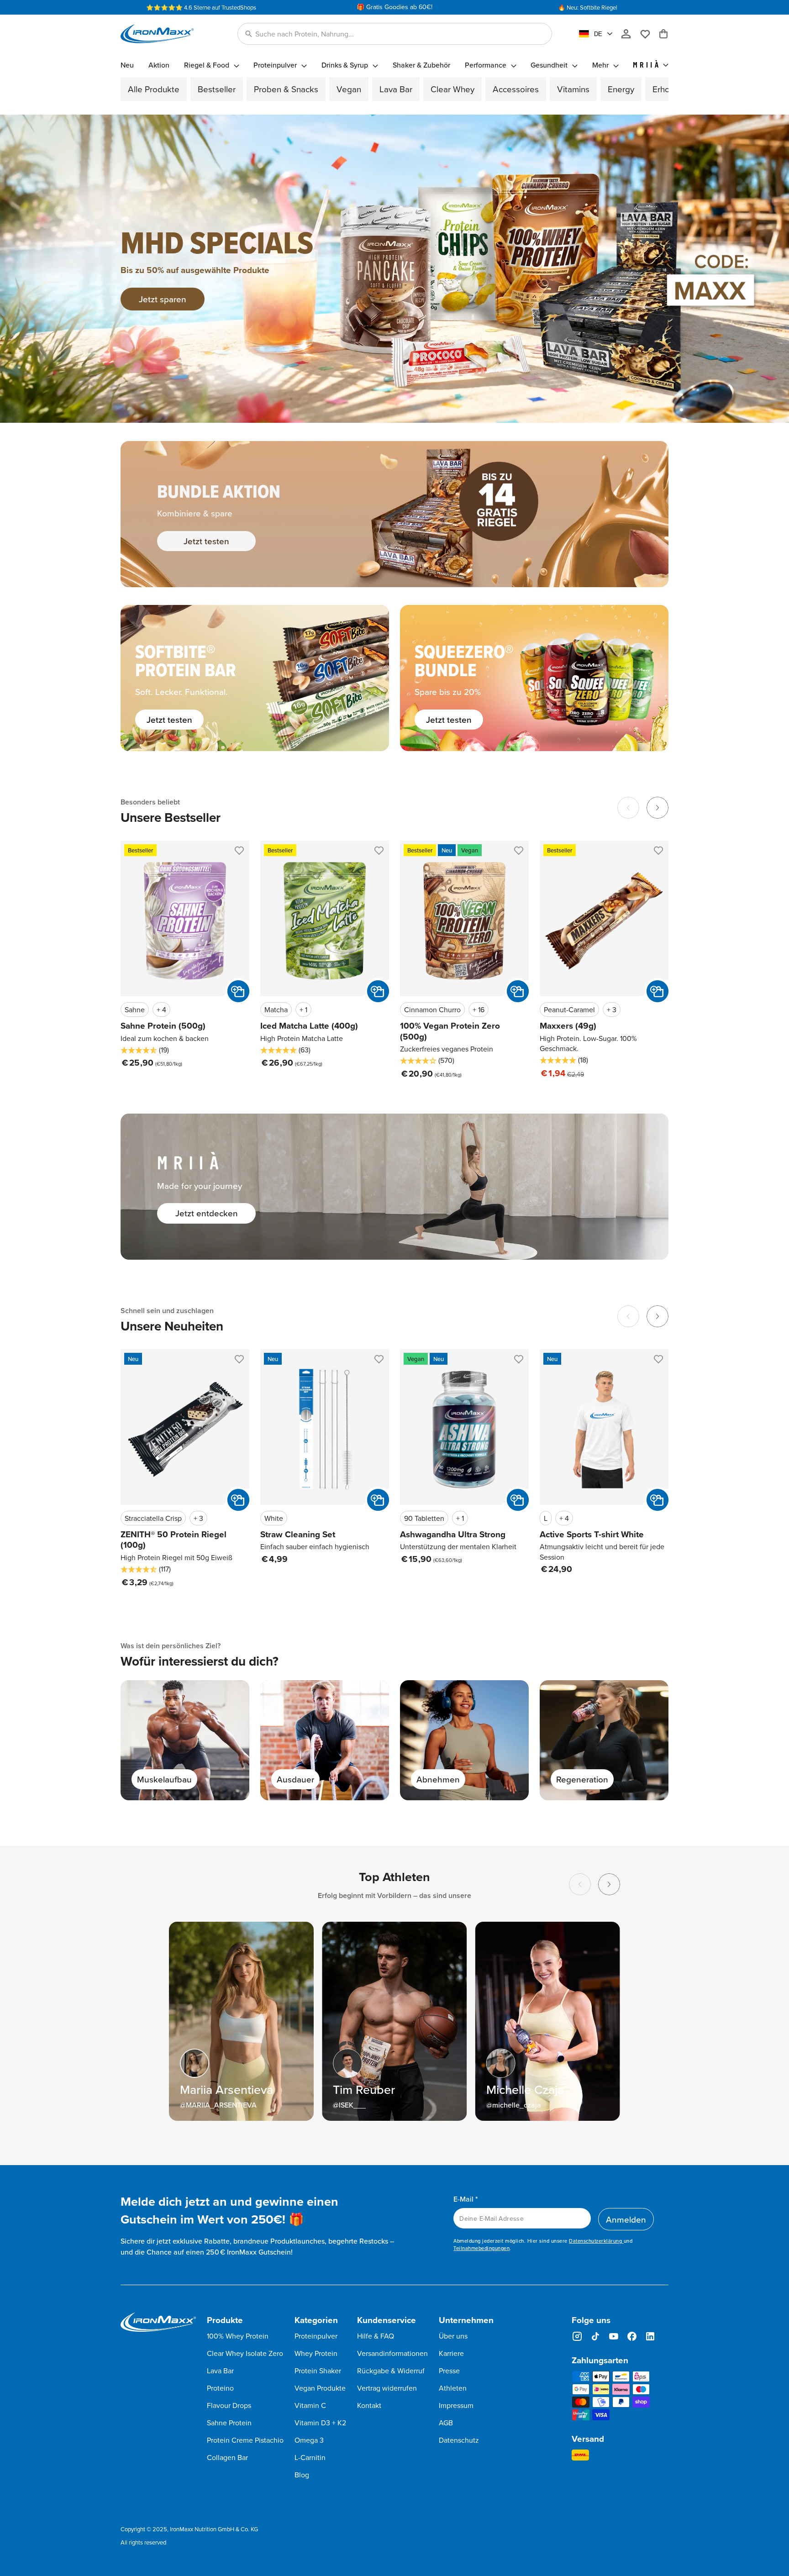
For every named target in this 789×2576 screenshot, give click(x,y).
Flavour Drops (229, 2405)
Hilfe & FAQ (376, 2336)
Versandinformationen (392, 2353)
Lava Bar (220, 2371)
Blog (302, 2475)
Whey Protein (316, 2353)
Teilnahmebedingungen (481, 2248)
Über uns (453, 2336)
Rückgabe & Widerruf (391, 2371)
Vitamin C (310, 2405)
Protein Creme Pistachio (245, 2440)
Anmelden (626, 2219)
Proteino (220, 2388)
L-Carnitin (310, 2457)
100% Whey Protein (238, 2336)
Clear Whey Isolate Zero (245, 2353)
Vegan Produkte (320, 2388)
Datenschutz (459, 2440)
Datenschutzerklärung (596, 2241)
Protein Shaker (318, 2371)
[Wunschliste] (649, 34)
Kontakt (369, 2405)
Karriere (451, 2353)
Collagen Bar (227, 2457)
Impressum (456, 2405)
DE (598, 34)
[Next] (657, 808)
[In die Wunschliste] (238, 852)
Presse (449, 2371)
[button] (395, 34)
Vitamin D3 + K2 (320, 2423)
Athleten (453, 2388)
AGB (446, 2423)
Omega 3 (309, 2440)
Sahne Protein (229, 2423)
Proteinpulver (316, 2336)
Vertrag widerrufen (387, 2388)
